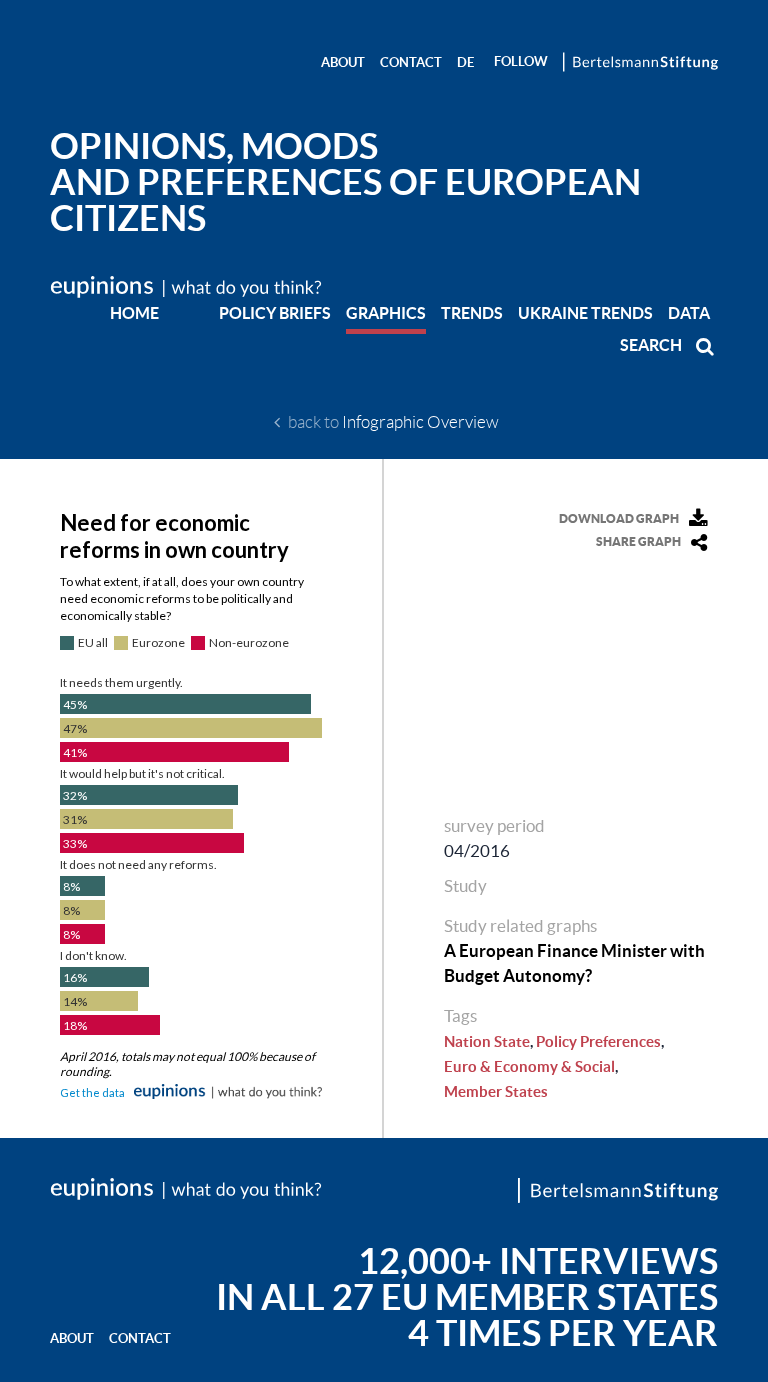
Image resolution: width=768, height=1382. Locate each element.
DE (465, 62)
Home (134, 313)
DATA (689, 313)
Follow (521, 61)
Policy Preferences (598, 1041)
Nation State (487, 1041)
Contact (411, 62)
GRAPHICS (386, 313)
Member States (496, 1091)
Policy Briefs (275, 313)
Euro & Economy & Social (529, 1066)
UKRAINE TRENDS (585, 313)
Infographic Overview (420, 422)
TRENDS (472, 313)
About (343, 62)
